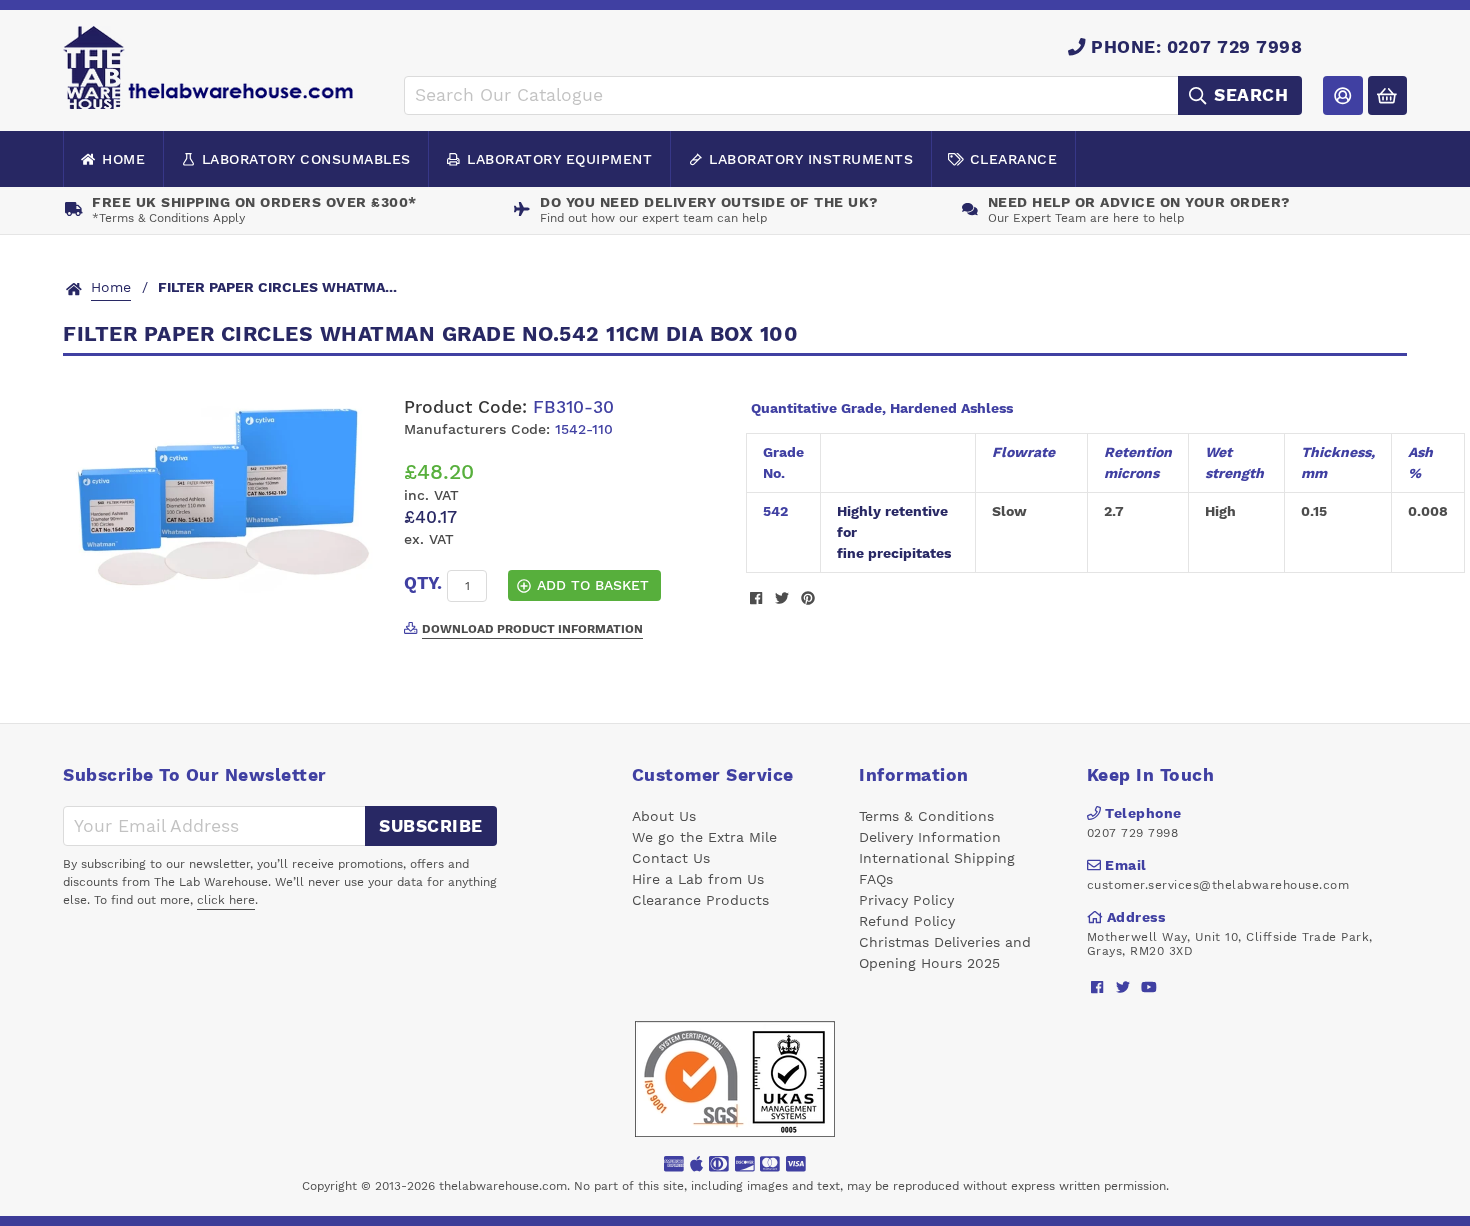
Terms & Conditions (926, 816)
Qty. (423, 583)
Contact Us (671, 858)
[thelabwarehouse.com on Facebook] (1097, 987)
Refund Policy (907, 921)
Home (123, 159)
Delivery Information (930, 837)
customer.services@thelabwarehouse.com (1218, 885)
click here (226, 900)
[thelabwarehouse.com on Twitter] (1123, 987)
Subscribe (431, 826)
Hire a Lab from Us (698, 879)
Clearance (1014, 159)
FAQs (876, 879)
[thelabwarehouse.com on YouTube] (1149, 987)
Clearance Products (700, 900)
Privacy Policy (906, 900)
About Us (664, 816)
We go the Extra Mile (704, 837)
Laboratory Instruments (811, 159)
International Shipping (937, 858)
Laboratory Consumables (306, 159)
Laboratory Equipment (559, 159)
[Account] (1342, 95)
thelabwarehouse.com (503, 1186)
